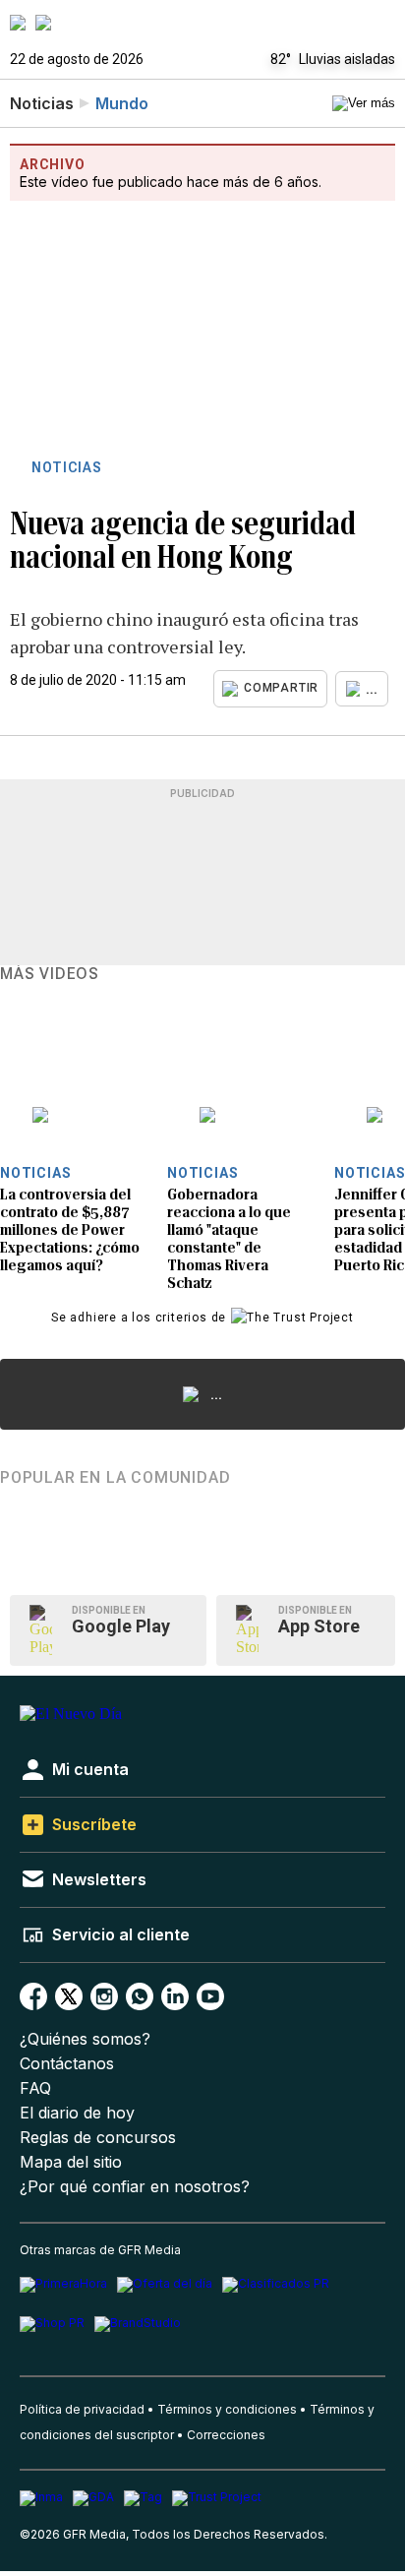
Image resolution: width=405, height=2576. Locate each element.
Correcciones (226, 2435)
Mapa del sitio (71, 2162)
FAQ (35, 2088)
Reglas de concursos (98, 2138)
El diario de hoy (77, 2113)
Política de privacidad (82, 2409)
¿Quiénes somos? (85, 2039)
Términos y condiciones (227, 2409)
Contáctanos (67, 2064)
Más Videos (50, 974)
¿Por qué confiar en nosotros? (135, 2187)
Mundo (122, 103)
